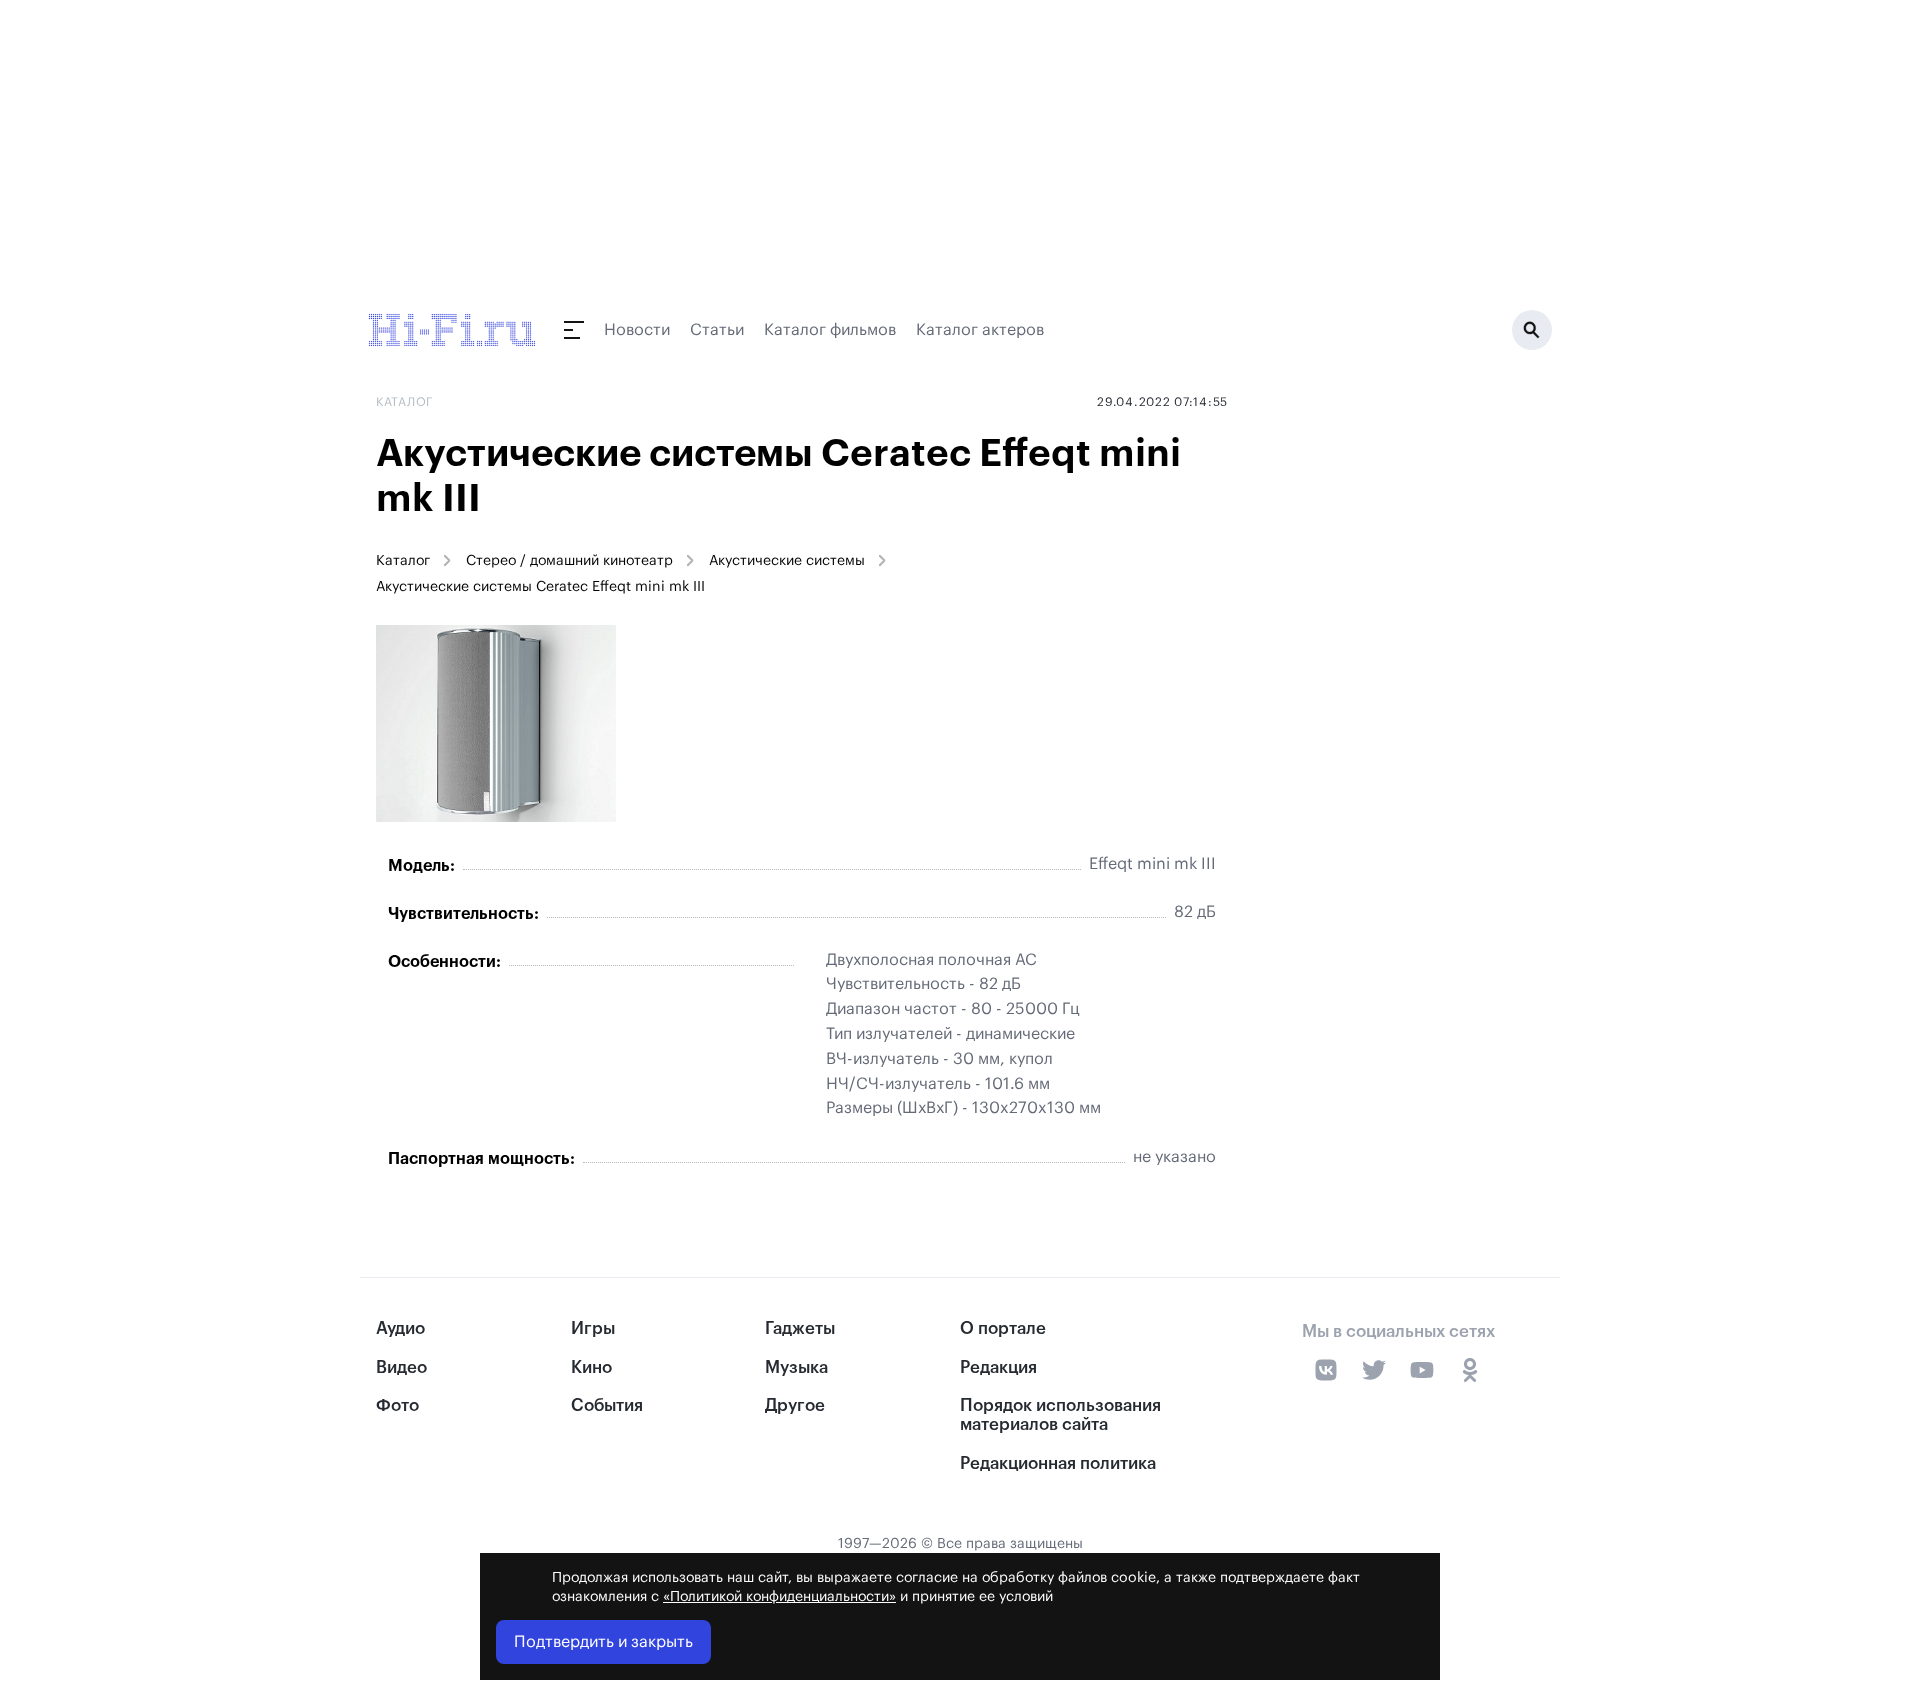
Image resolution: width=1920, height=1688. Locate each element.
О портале (1003, 1328)
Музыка (796, 1367)
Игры (593, 1328)
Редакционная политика (1058, 1463)
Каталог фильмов (830, 330)
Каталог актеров (980, 330)
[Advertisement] (1394, 716)
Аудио (400, 1328)
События (607, 1405)
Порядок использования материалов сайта (1060, 1415)
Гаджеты (800, 1328)
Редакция (998, 1367)
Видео (401, 1367)
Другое (795, 1405)
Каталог (403, 561)
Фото (397, 1405)
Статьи (717, 330)
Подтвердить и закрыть (603, 1642)
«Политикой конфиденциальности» (779, 1597)
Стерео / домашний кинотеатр (569, 561)
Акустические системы (787, 561)
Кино (591, 1367)
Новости (637, 330)
